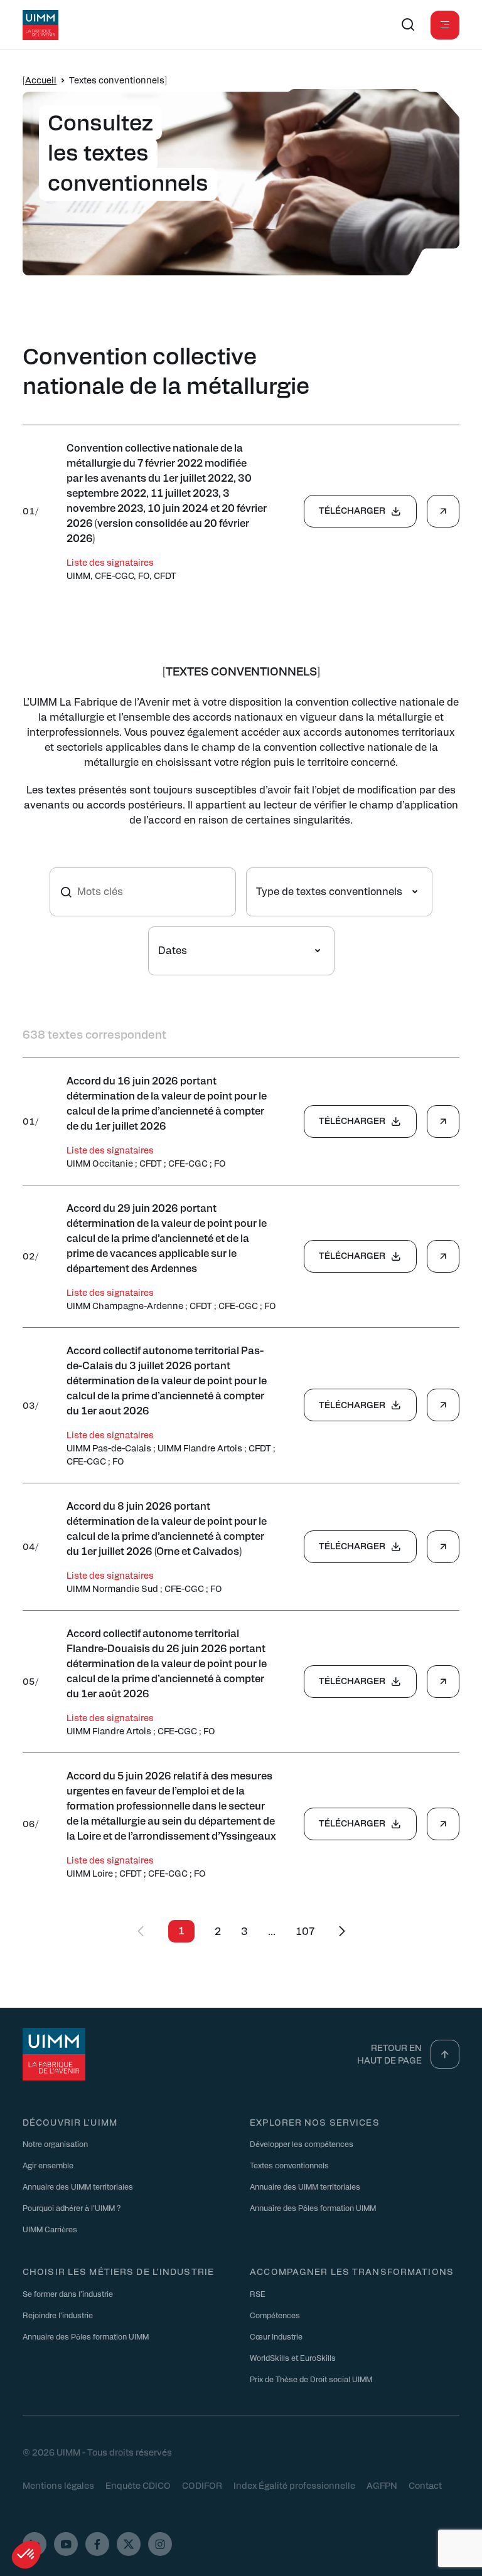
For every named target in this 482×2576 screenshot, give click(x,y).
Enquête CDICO (138, 2485)
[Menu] (445, 25)
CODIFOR (202, 2485)
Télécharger (352, 510)
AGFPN (382, 2485)
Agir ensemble (48, 2165)
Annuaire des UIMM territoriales (78, 2186)
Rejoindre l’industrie (58, 2315)
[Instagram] (160, 2544)
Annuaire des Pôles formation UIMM (313, 2208)
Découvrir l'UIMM (70, 2122)
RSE (258, 2294)
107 (305, 1931)
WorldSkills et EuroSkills (293, 2358)
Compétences (275, 2315)
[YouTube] (66, 2544)
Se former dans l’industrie (68, 2294)
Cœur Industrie (276, 2336)
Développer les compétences (302, 2144)
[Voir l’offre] (443, 511)
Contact (425, 2485)
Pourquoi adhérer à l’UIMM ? (72, 2208)
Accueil (41, 80)
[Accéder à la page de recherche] (408, 25)
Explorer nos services (315, 2122)
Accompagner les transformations (352, 2271)
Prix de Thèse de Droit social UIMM (311, 2379)
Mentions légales (58, 2485)
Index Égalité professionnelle (294, 2485)
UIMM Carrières (50, 2229)
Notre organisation (55, 2144)
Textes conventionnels (289, 2165)
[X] (129, 2544)
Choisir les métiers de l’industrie (118, 2271)
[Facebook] (97, 2544)
